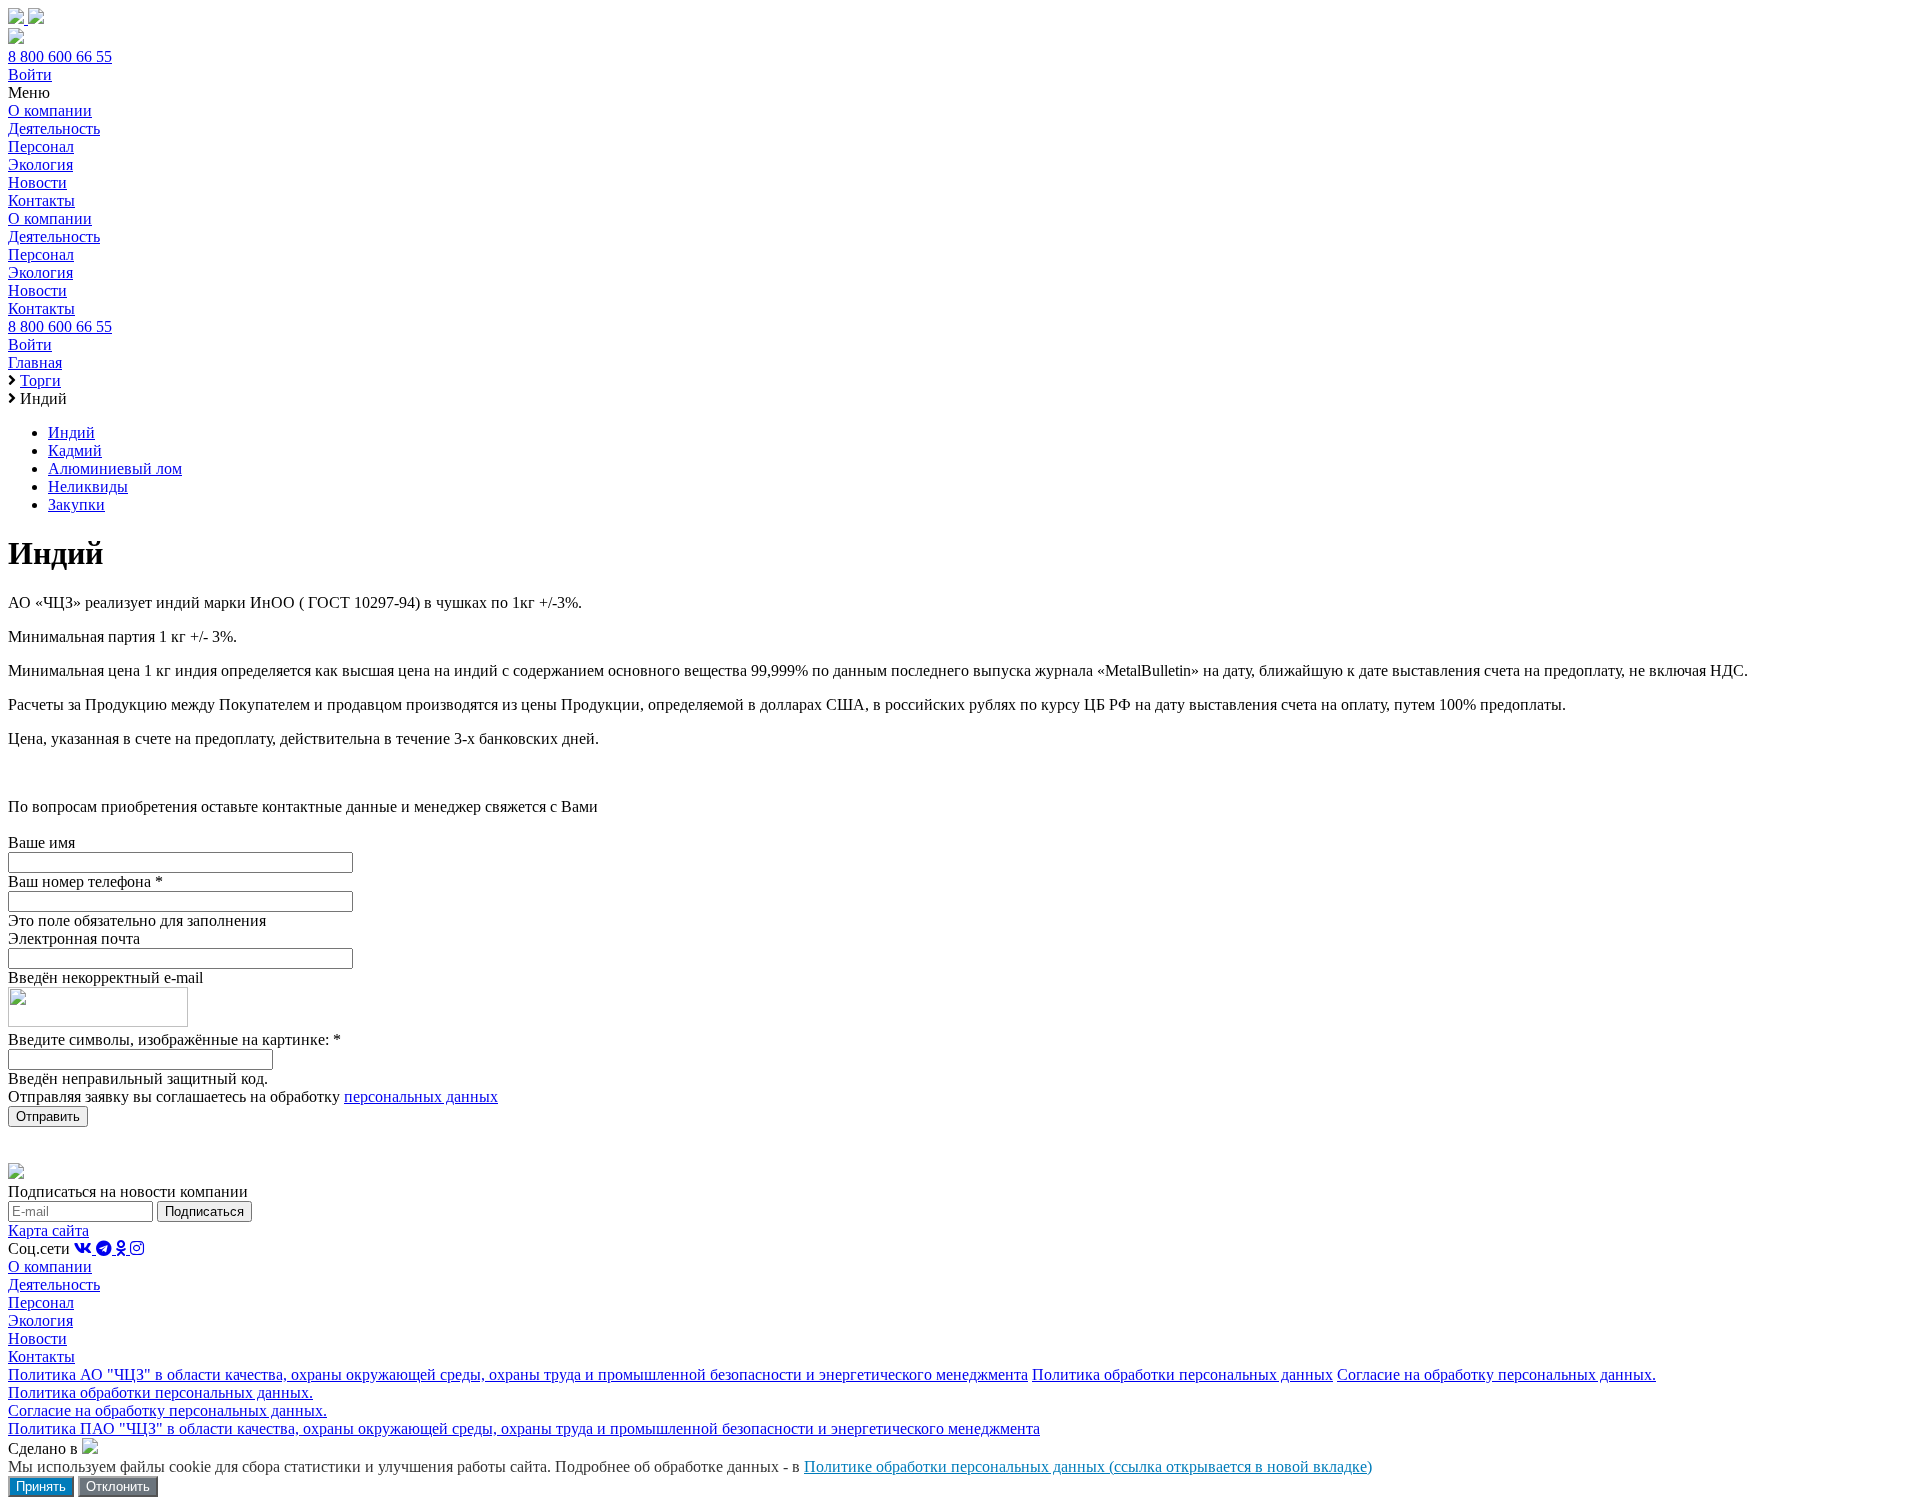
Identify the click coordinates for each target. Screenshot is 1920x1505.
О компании (50, 110)
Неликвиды (88, 486)
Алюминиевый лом (115, 468)
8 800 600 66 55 (60, 56)
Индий (71, 432)
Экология (40, 164)
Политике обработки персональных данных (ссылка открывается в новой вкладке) (1088, 1466)
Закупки (76, 504)
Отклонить (118, 1486)
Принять (41, 1486)
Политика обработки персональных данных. (160, 1392)
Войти (30, 74)
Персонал (41, 146)
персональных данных (421, 1096)
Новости (37, 182)
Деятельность (54, 128)
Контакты (41, 200)
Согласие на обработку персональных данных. (1496, 1374)
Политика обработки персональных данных (1182, 1374)
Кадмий (75, 450)
